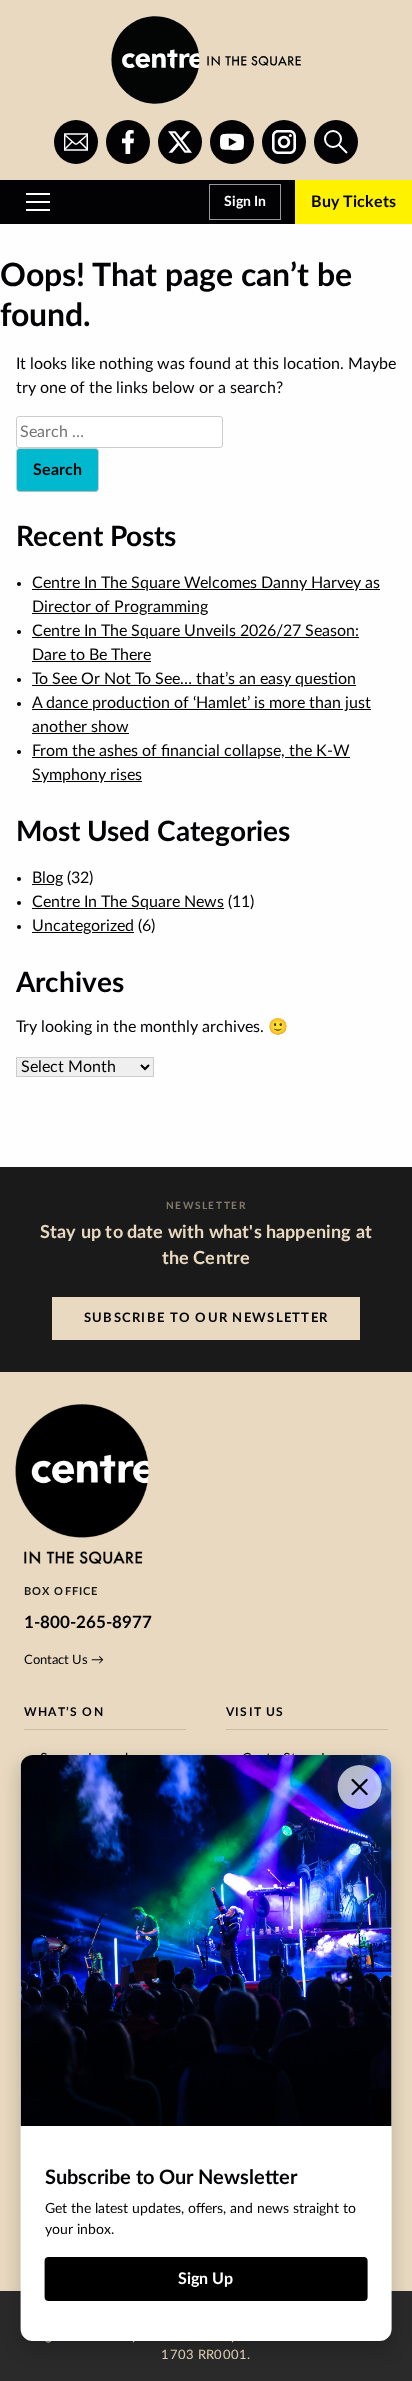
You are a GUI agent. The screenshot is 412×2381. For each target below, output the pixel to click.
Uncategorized (83, 926)
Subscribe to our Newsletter (206, 1318)
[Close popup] (359, 1787)
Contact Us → (64, 1660)
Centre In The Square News (128, 902)
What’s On (64, 1712)
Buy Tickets (353, 202)
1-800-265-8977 (88, 1622)
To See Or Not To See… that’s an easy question (194, 679)
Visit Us (255, 1712)
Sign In (245, 202)
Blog (47, 878)
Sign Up (205, 2279)
